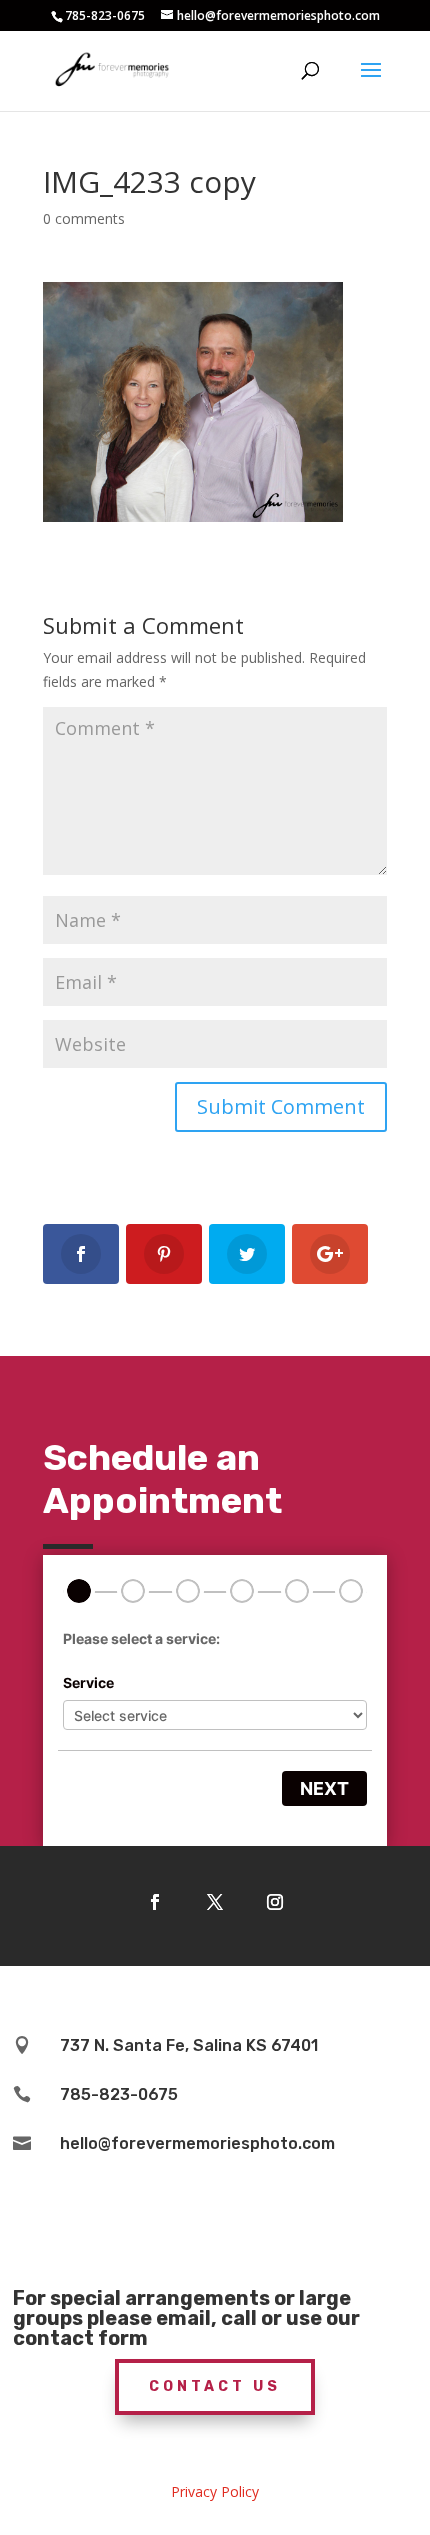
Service (88, 1682)
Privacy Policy (215, 2491)
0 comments (84, 218)
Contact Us (215, 2386)
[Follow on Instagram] (275, 1902)
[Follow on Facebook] (155, 1902)
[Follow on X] (215, 1902)
